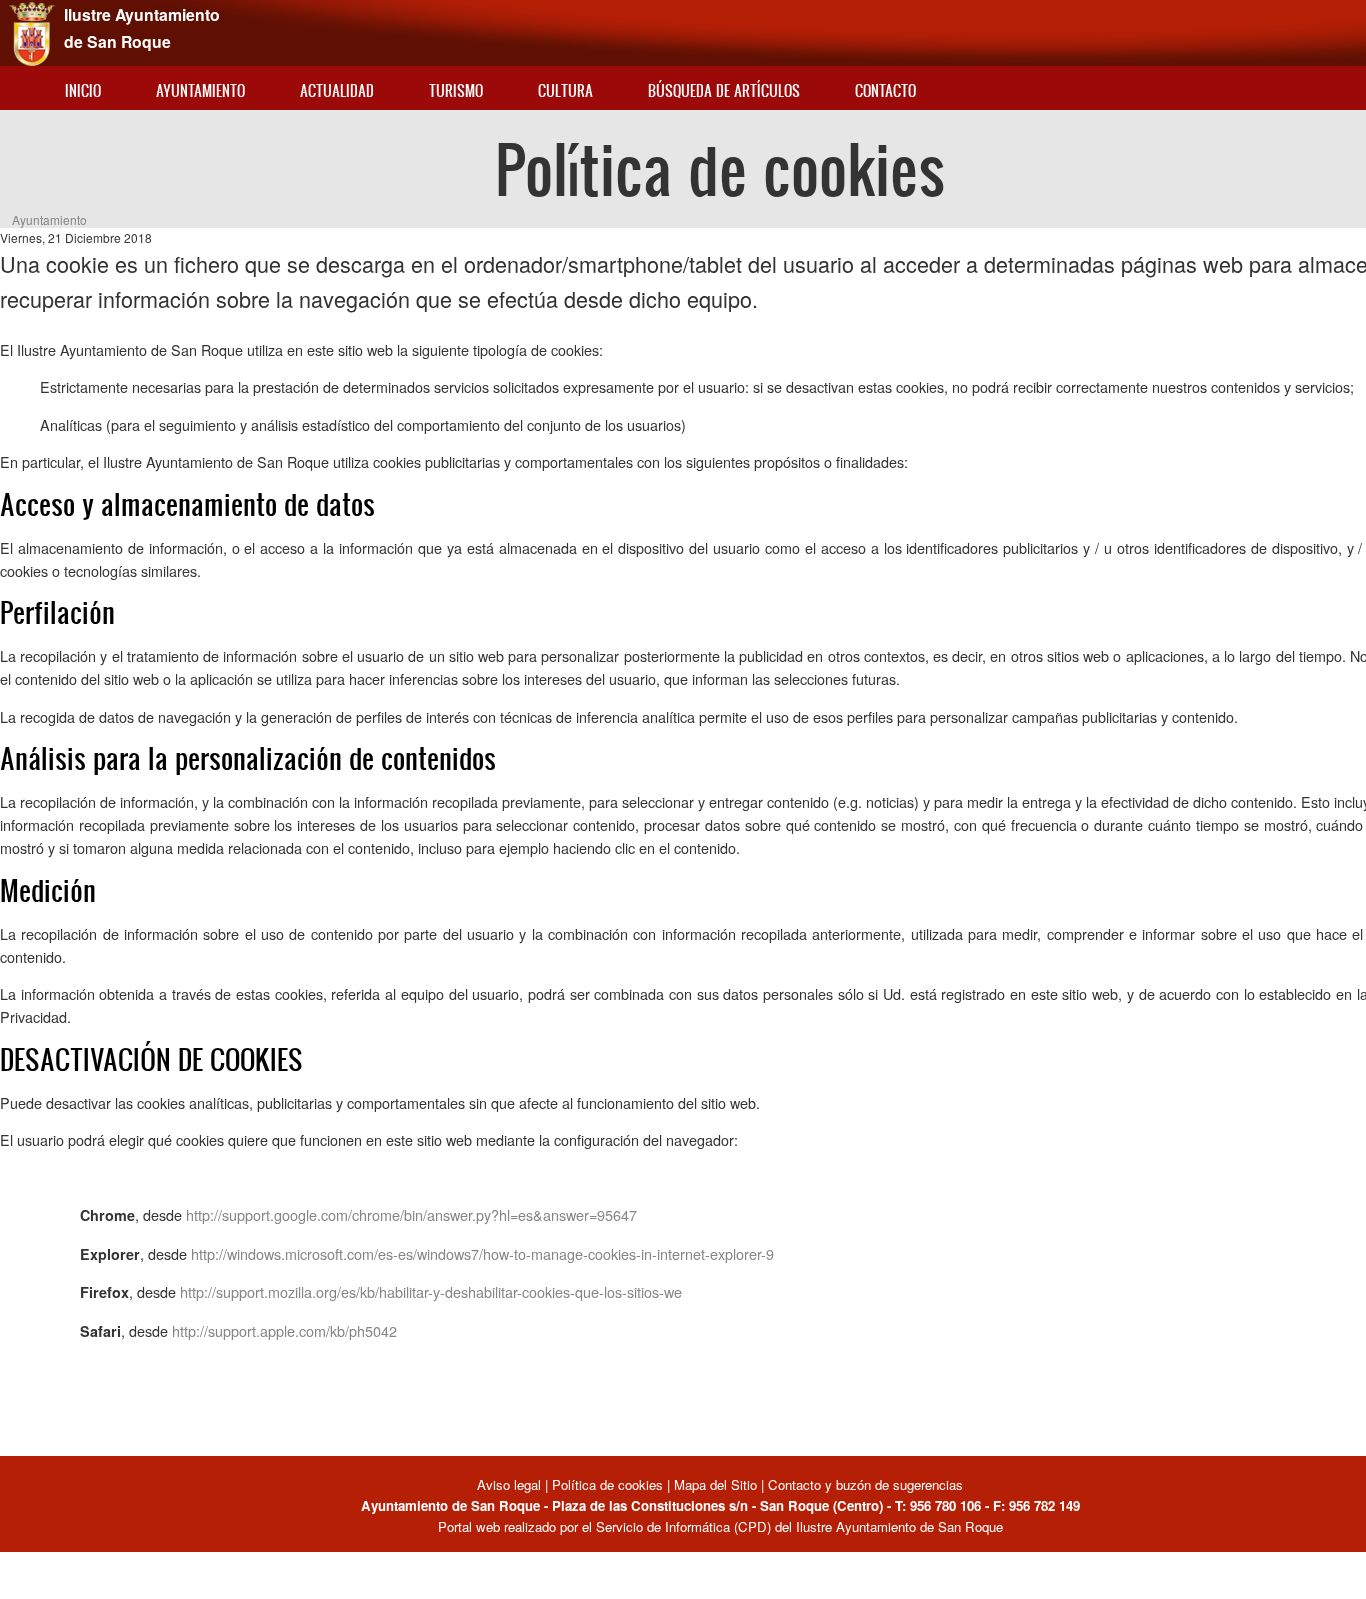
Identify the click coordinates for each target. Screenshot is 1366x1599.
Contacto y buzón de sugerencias (865, 1484)
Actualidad (337, 90)
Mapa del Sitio (715, 1484)
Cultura (565, 90)
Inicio (83, 90)
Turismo (456, 90)
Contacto (885, 90)
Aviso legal (511, 1484)
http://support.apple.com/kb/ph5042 (284, 1330)
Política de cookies (607, 1484)
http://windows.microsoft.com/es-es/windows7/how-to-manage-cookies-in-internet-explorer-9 (482, 1253)
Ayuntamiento (200, 90)
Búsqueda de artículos (724, 90)
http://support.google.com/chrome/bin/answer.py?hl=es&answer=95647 (411, 1214)
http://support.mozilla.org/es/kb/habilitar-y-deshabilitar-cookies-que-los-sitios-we (431, 1291)
